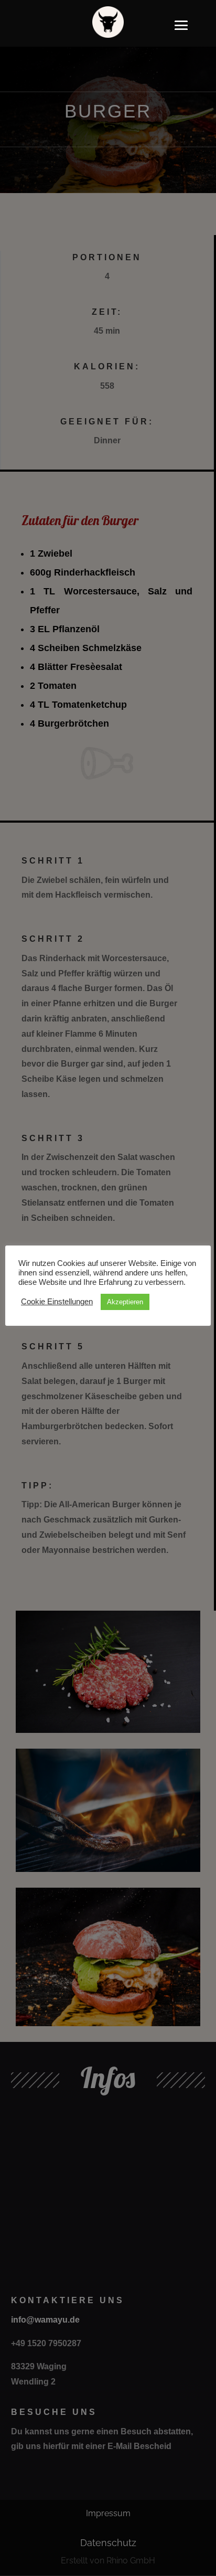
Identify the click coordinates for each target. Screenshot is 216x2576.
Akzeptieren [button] (125, 1302)
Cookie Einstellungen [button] (57, 1302)
